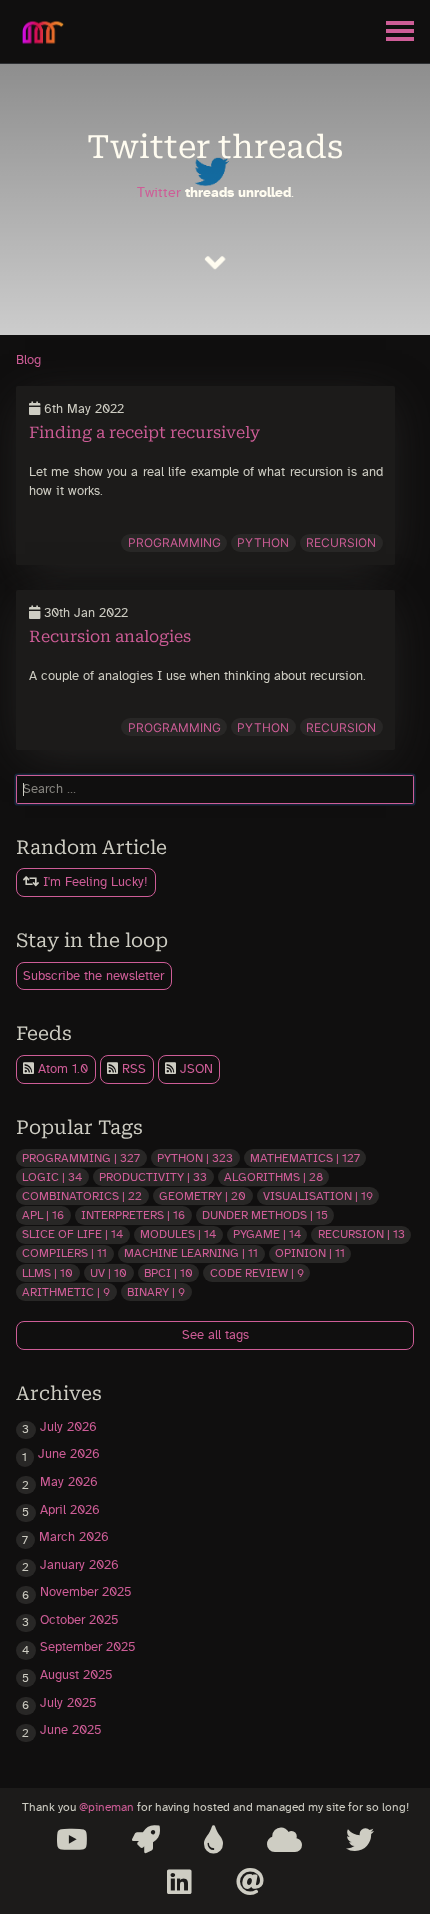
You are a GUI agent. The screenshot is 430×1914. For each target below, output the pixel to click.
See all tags (215, 1335)
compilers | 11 (64, 1253)
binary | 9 (156, 1292)
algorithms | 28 (273, 1177)
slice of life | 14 (72, 1234)
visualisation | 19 (318, 1196)
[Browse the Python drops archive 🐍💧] (213, 1840)
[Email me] (250, 1882)
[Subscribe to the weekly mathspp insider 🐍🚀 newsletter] (146, 1840)
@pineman (106, 1807)
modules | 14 (178, 1234)
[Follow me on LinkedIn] (179, 1882)
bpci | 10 (168, 1273)
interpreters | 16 (133, 1215)
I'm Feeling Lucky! (93, 882)
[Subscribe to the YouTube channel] (72, 1840)
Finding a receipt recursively (144, 432)
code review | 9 (257, 1273)
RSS (132, 1069)
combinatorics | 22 (82, 1196)
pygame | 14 (267, 1234)
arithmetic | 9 (66, 1292)
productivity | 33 (153, 1177)
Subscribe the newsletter (93, 976)
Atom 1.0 (61, 1069)
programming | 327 (81, 1158)
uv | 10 (108, 1273)
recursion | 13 (361, 1234)
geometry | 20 (202, 1196)
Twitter (159, 192)
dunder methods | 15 (265, 1215)
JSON (194, 1069)
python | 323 (195, 1158)
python (263, 542)
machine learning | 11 (191, 1253)
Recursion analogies (110, 636)
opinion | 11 (310, 1253)
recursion (341, 542)
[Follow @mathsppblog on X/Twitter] (360, 1840)
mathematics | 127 (305, 1158)
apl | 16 (43, 1215)
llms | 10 (47, 1273)
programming (174, 542)
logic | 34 (52, 1177)
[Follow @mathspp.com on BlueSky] (284, 1840)
